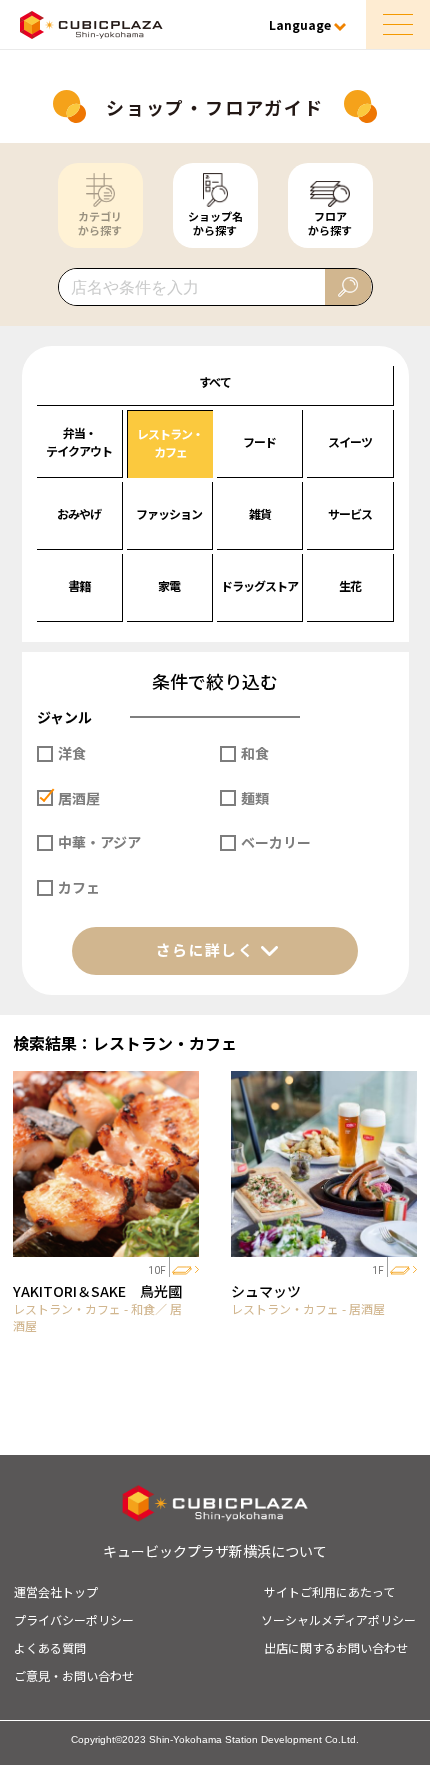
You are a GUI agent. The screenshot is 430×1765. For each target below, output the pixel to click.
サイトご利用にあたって (329, 1591)
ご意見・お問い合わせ (74, 1675)
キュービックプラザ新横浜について (215, 1551)
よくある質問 (50, 1647)
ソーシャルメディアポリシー (338, 1619)
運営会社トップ (56, 1591)
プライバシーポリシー (74, 1619)
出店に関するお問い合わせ (336, 1647)
